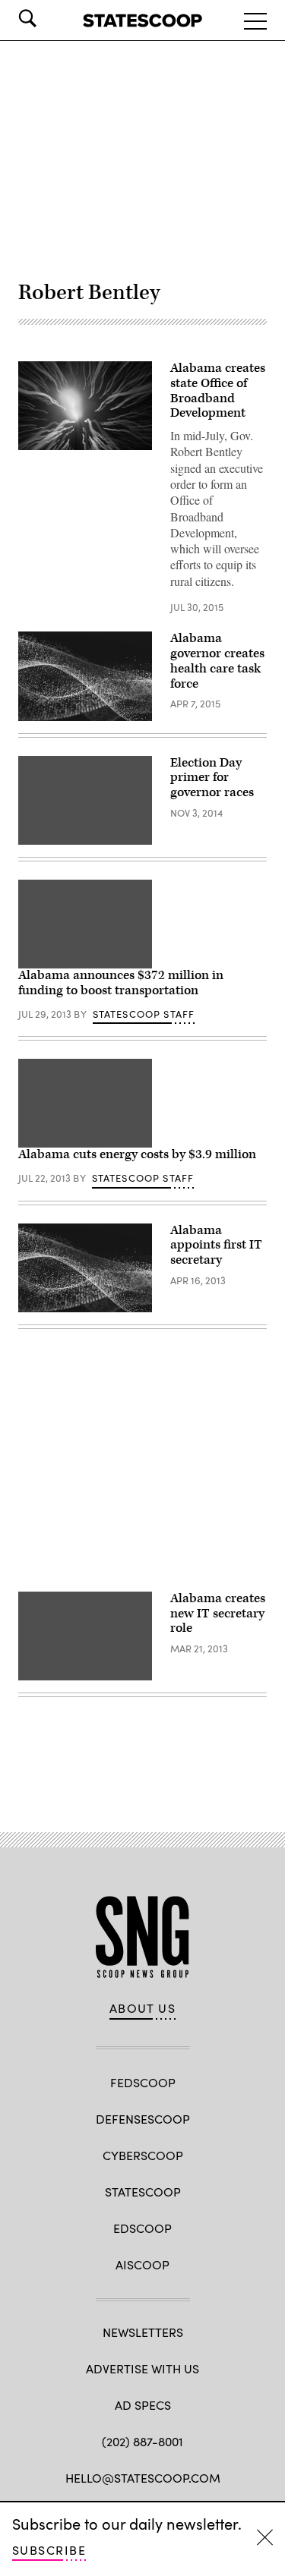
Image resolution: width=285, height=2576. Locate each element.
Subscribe (49, 2550)
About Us (143, 2008)
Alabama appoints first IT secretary (216, 1245)
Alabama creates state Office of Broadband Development (218, 390)
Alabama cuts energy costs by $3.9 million (137, 1154)
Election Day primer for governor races (212, 778)
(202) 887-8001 (142, 2441)
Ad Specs (143, 2405)
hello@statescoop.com (143, 2478)
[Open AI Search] (49, 18)
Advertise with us (142, 2368)
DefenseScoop (143, 2119)
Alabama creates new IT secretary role (218, 1614)
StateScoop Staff (144, 1014)
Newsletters (143, 2332)
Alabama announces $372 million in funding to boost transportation (121, 983)
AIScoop (142, 2264)
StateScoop (143, 2192)
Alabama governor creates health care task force (217, 661)
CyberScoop (143, 2155)
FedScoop (143, 2082)
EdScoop (142, 2228)
